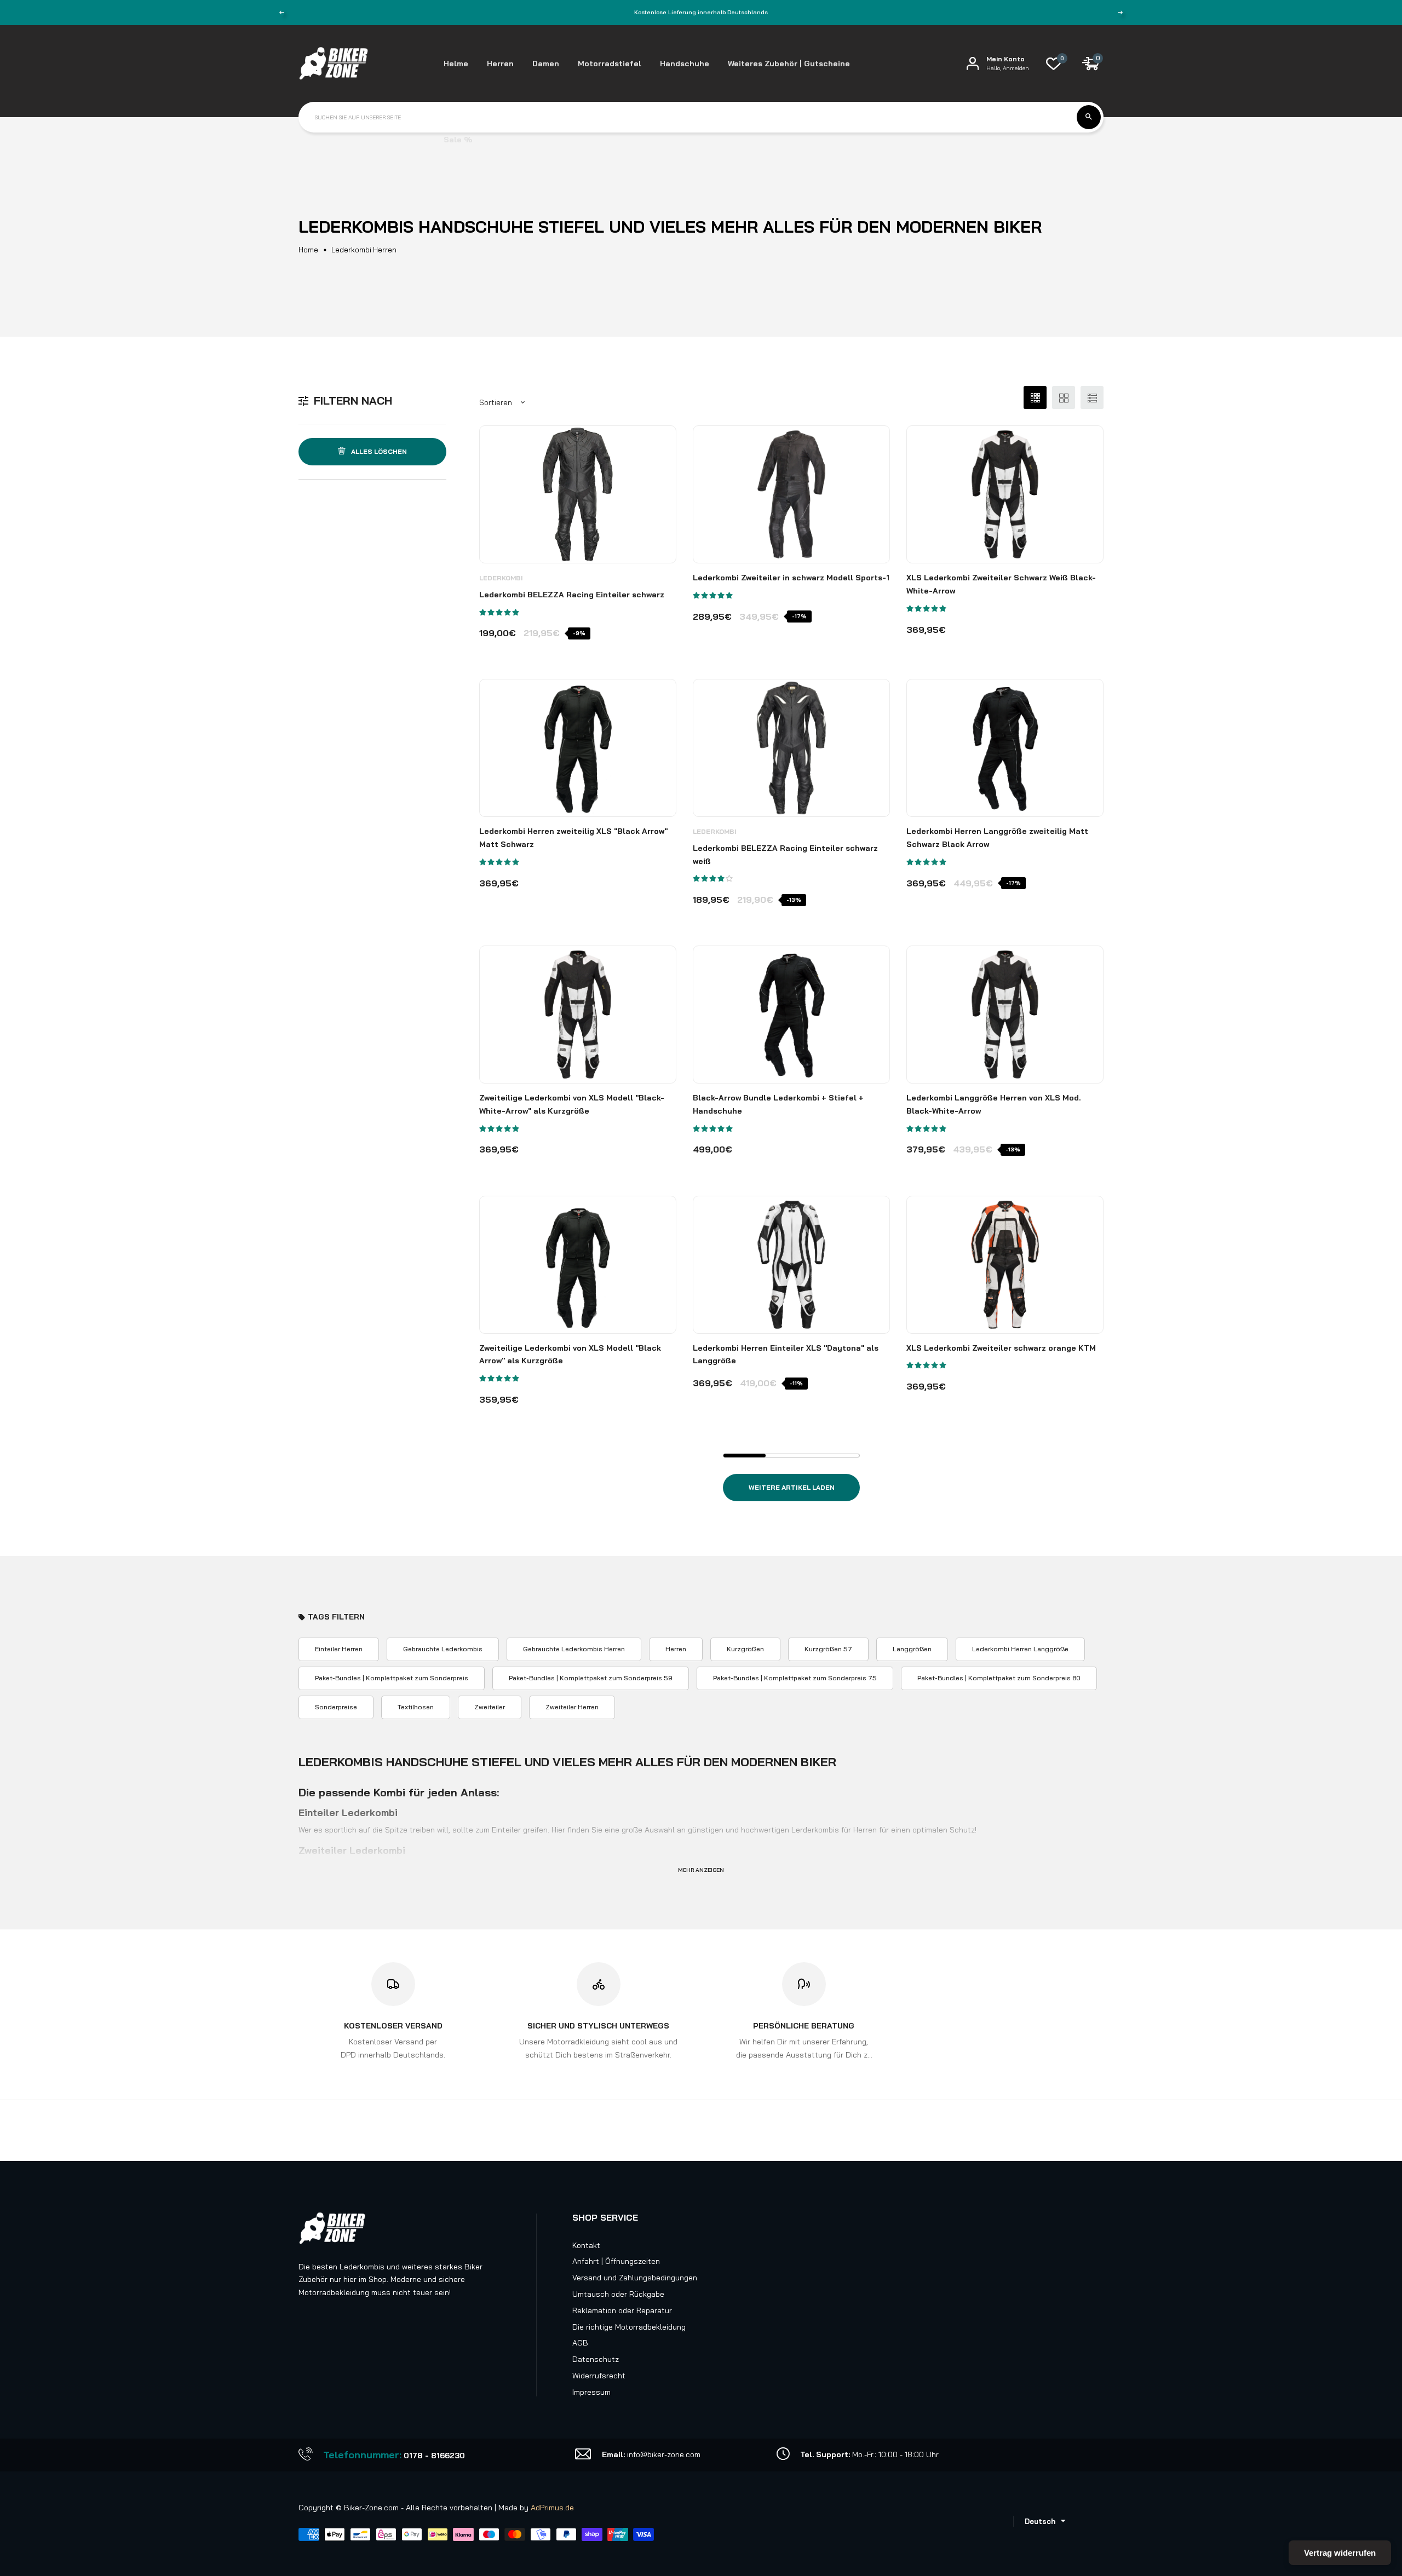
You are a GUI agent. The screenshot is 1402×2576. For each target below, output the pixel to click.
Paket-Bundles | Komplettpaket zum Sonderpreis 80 (999, 1678)
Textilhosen (416, 1707)
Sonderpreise (336, 1707)
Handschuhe (685, 64)
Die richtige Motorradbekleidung (629, 2327)
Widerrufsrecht (599, 2376)
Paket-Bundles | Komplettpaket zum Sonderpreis (392, 1678)
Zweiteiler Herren (572, 1707)
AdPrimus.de (552, 2508)
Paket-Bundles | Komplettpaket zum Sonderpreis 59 (591, 1678)
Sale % (458, 140)
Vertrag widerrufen (1340, 2553)
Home (308, 250)
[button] (500, 612)
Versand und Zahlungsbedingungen (635, 2278)
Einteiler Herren (339, 1649)
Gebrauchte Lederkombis (443, 1649)
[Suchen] (1089, 117)
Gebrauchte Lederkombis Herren (574, 1649)
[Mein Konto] (973, 63)
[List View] (1092, 397)
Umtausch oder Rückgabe (618, 2294)
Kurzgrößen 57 (828, 1649)
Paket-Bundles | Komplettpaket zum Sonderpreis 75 (795, 1678)
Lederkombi (501, 578)
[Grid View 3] (1035, 397)
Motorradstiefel (610, 64)
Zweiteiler (490, 1707)
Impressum (591, 2392)
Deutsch (1040, 2521)
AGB (580, 2343)
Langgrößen (912, 1649)
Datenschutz (596, 2359)
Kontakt (586, 2245)
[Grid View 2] (1064, 397)
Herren (676, 1649)
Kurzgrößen (745, 1649)
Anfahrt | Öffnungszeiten (616, 2261)
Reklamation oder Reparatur (622, 2310)
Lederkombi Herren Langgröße (1020, 1649)
